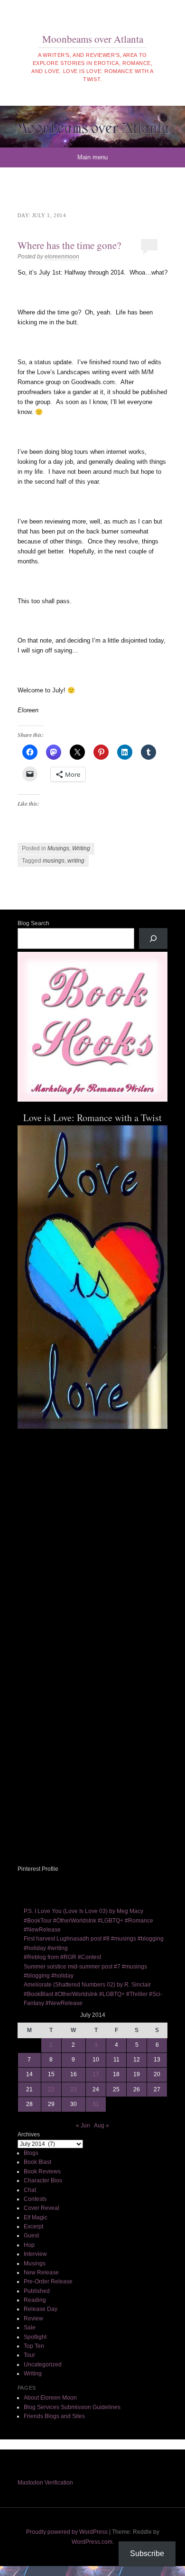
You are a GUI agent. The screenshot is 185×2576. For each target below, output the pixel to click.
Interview (35, 2254)
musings (54, 861)
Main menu (92, 157)
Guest (31, 2236)
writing (76, 861)
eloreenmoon (62, 257)
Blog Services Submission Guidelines (72, 2407)
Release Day (41, 2309)
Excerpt (33, 2226)
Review (33, 2318)
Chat (30, 2190)
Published (37, 2291)
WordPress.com (92, 2542)
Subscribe (147, 2553)
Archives (29, 2134)
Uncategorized (43, 2364)
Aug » (102, 2125)
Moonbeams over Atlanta (93, 39)
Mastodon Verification (45, 2483)
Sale (30, 2328)
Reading (35, 2300)
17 (96, 2074)
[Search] (153, 938)
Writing (81, 848)
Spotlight (35, 2337)
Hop (29, 2245)
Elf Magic (36, 2217)
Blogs (31, 2153)
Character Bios (43, 2180)
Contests (35, 2199)
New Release (41, 2272)
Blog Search (33, 923)
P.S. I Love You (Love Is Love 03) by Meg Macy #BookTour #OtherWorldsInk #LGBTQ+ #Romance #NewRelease (88, 1920)
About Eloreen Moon (50, 2398)
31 (96, 2104)
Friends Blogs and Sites (54, 2416)
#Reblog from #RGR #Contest (62, 1957)
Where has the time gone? (69, 245)
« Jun (83, 2125)
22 (51, 2089)
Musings (58, 848)
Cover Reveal (42, 2208)
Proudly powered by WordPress (67, 2532)
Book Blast (37, 2162)
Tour (29, 2355)
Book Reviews (42, 2171)
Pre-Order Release (48, 2282)
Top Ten (34, 2346)
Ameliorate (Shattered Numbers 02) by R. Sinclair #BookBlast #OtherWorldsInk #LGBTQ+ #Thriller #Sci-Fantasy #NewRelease (93, 1994)
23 (74, 2089)
